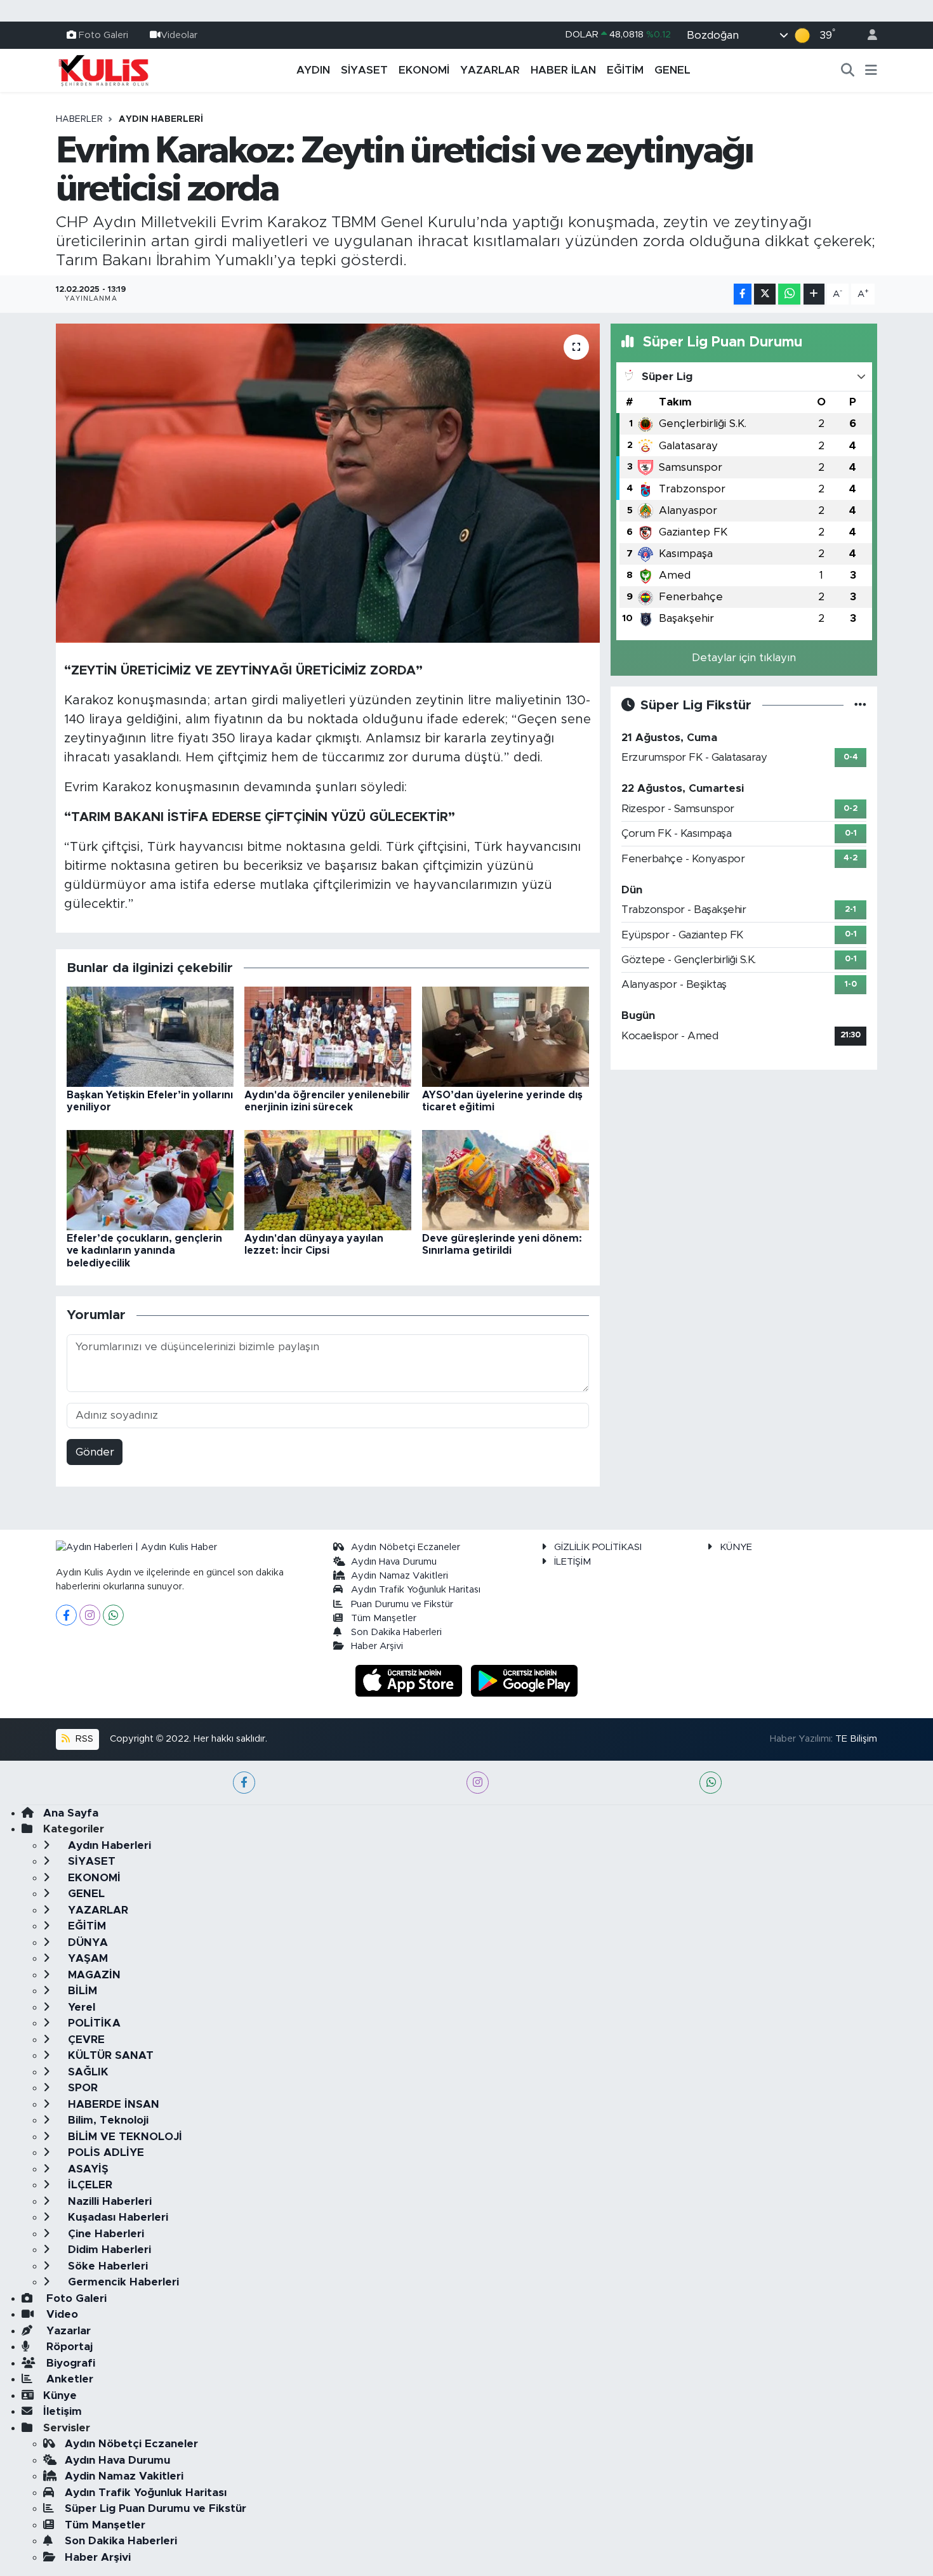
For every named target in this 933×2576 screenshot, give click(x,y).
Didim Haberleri (108, 2250)
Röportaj (68, 2347)
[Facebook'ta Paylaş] (743, 294)
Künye (60, 2395)
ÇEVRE (85, 2040)
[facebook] (244, 1783)
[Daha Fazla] (814, 294)
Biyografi (69, 2363)
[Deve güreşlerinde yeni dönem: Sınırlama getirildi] (506, 1179)
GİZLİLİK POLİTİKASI (598, 1547)
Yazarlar (67, 2331)
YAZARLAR (490, 70)
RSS (83, 1739)
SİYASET (364, 70)
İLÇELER (89, 2185)
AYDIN (313, 70)
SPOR (81, 2088)
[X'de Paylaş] (765, 294)
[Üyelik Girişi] (867, 35)
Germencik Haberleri (122, 2282)
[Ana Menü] (871, 70)
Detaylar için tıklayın (744, 658)
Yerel (80, 2007)
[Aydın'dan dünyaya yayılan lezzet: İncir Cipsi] (328, 1179)
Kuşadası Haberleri (116, 2217)
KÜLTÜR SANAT (109, 2055)
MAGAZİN (93, 1975)
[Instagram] (90, 1615)
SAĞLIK (87, 2072)
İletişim (63, 2411)
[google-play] (525, 1680)
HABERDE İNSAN (112, 2104)
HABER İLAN (563, 70)
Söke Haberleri (106, 2266)
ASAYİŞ (87, 2169)
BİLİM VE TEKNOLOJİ (123, 2137)
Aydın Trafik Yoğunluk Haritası (416, 1590)
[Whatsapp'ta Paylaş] (789, 294)
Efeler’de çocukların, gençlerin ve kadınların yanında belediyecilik (144, 1251)
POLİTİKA (93, 2023)
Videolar (179, 35)
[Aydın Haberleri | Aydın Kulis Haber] (103, 70)
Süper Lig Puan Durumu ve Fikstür (155, 2508)
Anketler (68, 2379)
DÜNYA (86, 1942)
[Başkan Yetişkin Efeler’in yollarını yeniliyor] (150, 1036)
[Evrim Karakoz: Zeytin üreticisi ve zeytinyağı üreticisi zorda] (328, 483)
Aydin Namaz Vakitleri (400, 1576)
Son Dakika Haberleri (396, 1632)
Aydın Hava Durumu (394, 1562)
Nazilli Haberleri (108, 2201)
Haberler (79, 119)
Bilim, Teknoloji (107, 2120)
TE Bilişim (856, 1739)
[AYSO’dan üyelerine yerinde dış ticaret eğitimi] (506, 1036)
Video (61, 2314)
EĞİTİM (625, 70)
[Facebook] (66, 1615)
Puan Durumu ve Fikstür (402, 1604)
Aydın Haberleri (161, 119)
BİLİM (81, 1991)
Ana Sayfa (71, 1813)
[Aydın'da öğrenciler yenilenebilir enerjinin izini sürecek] (328, 1036)
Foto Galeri (103, 35)
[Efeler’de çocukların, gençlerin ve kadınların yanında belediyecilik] (150, 1179)
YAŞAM (86, 1958)
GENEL (672, 70)
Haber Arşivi (377, 1646)
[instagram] (478, 1783)
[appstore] (411, 1680)
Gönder (95, 1452)
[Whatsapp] (113, 1615)
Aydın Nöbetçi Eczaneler (406, 1547)
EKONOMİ (424, 70)
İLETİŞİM (572, 1562)
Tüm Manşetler (384, 1618)
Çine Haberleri (104, 2234)
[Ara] (848, 70)
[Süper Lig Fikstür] (860, 705)
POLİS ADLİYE (104, 2152)
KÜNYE (736, 1547)
